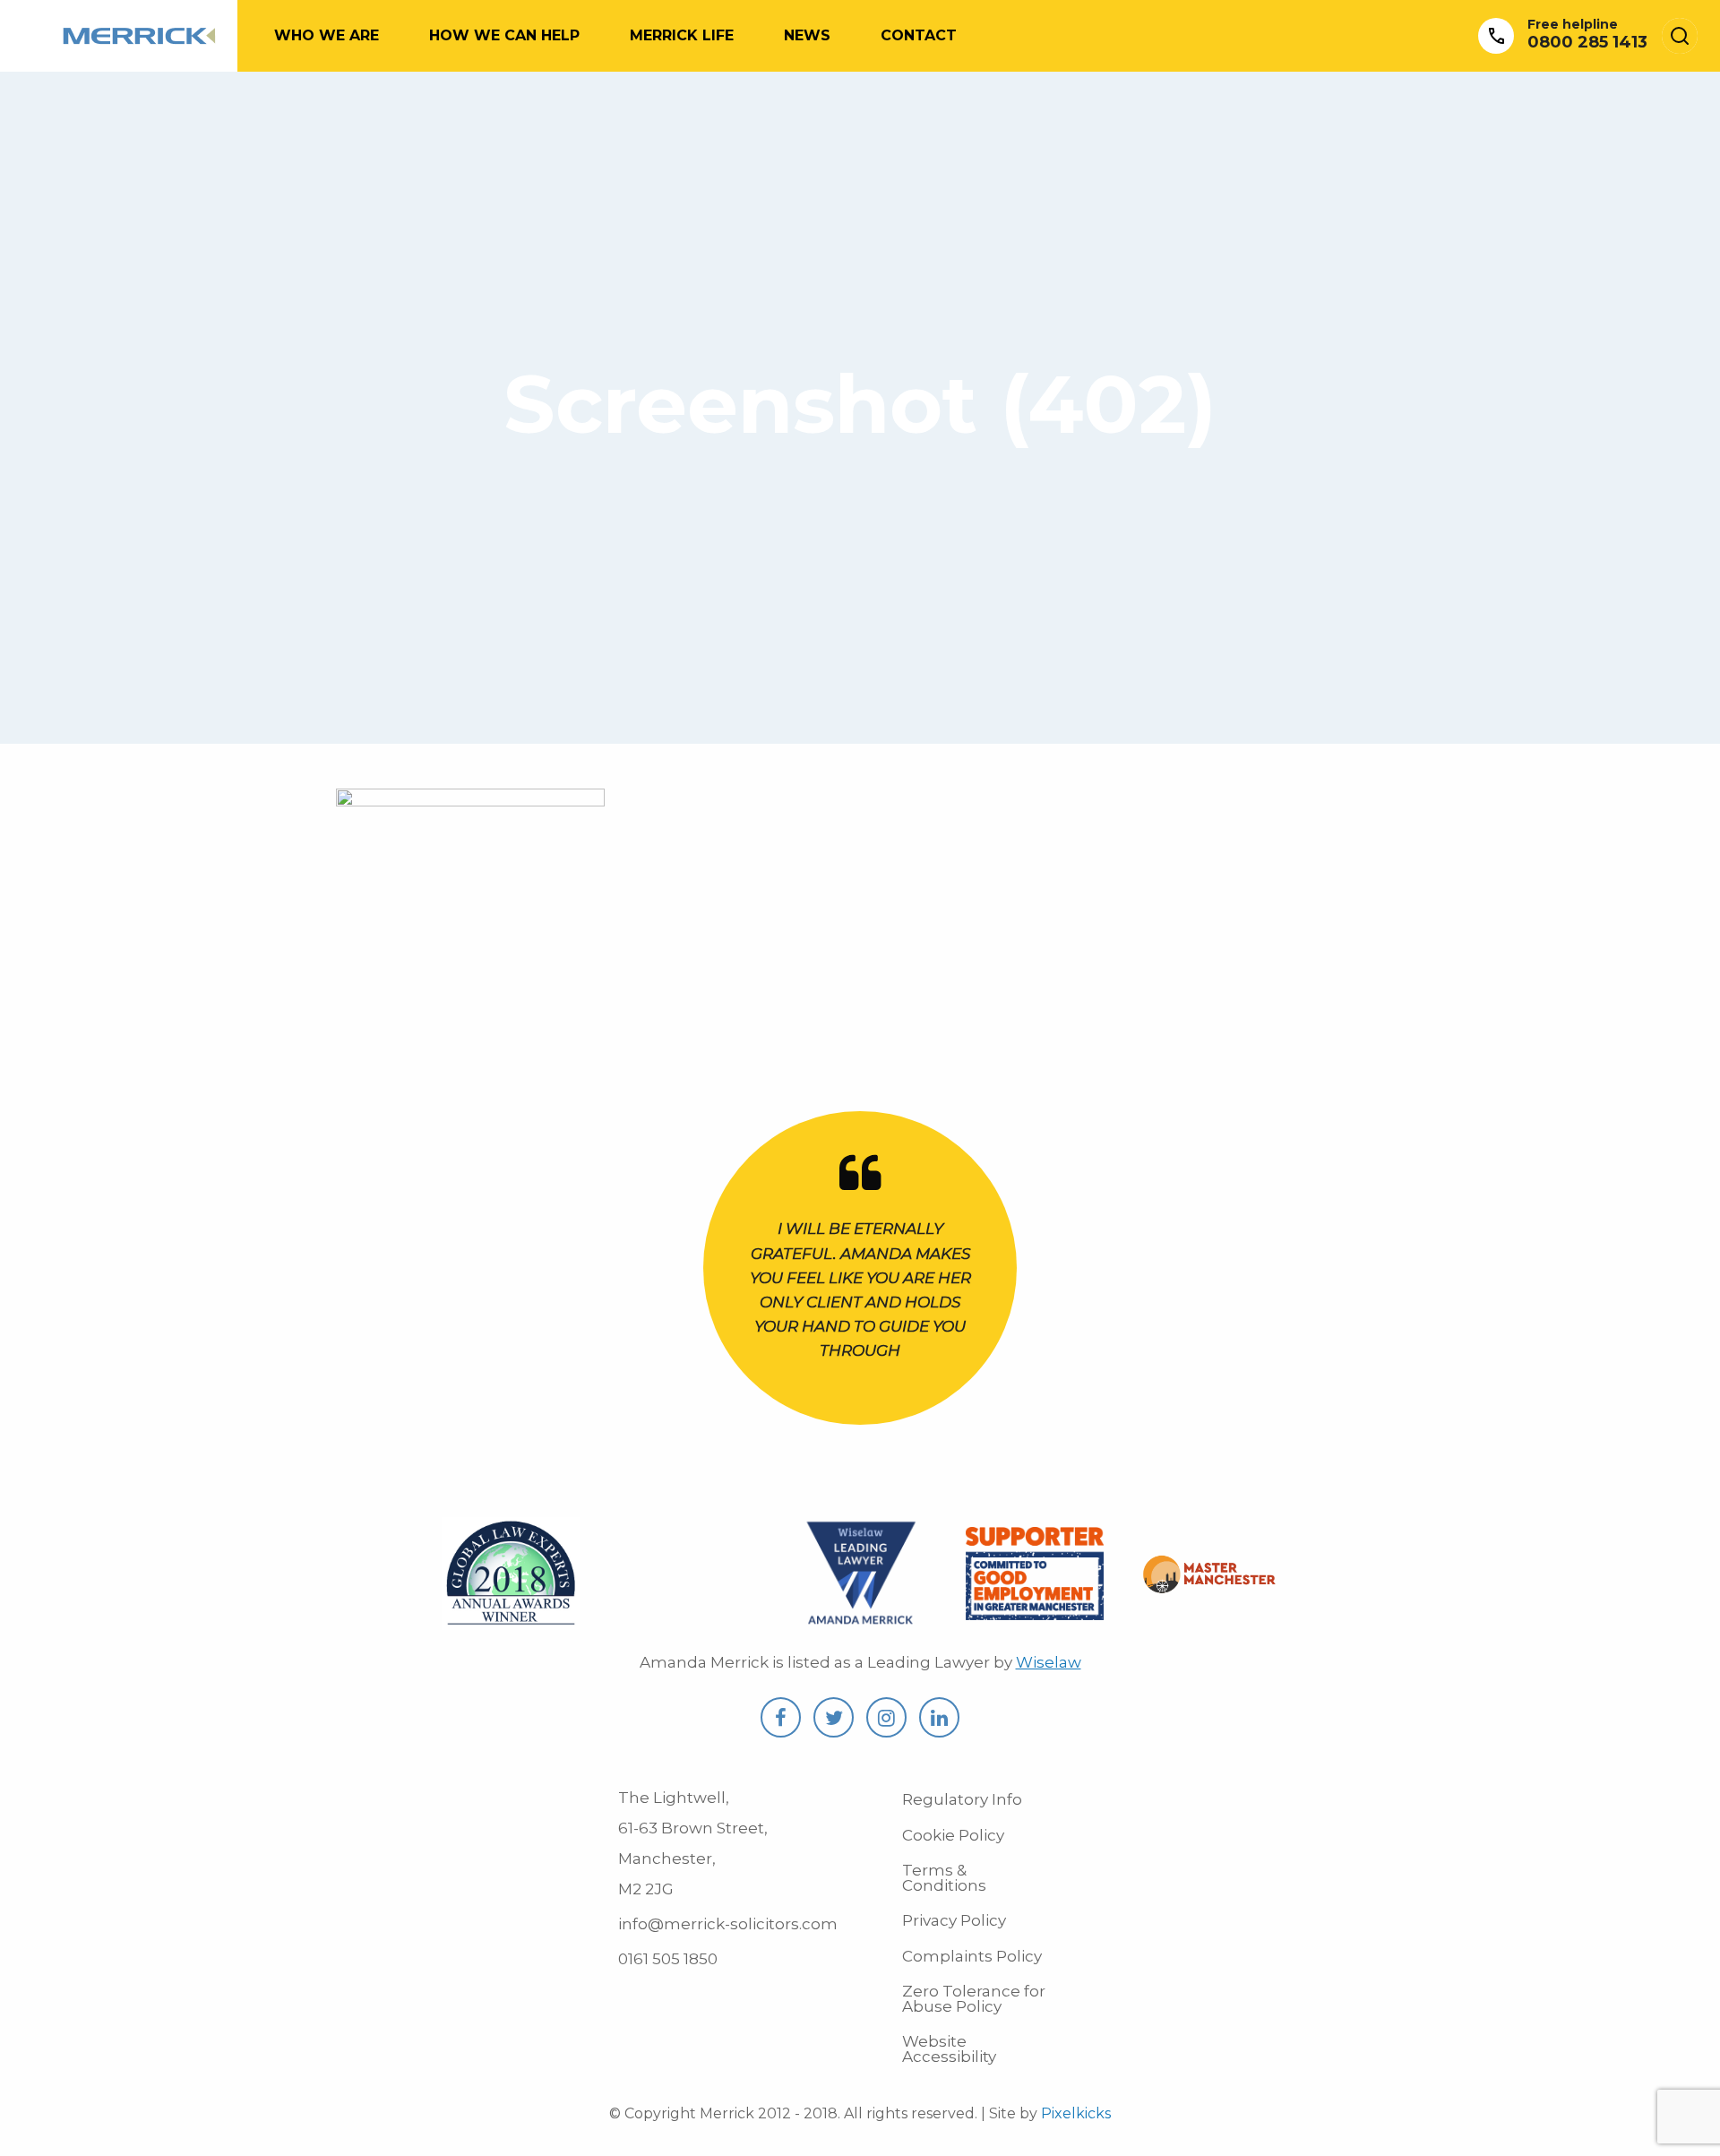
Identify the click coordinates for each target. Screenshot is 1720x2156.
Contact (919, 35)
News (807, 35)
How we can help (504, 35)
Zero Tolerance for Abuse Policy (974, 1999)
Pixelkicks (1076, 2113)
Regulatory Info (962, 1799)
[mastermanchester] (1210, 1583)
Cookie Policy (953, 1835)
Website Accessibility (949, 2049)
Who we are (327, 35)
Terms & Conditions (944, 1878)
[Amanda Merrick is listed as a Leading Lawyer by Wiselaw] (860, 1620)
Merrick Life (682, 35)
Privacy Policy (954, 1920)
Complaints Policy (972, 1956)
